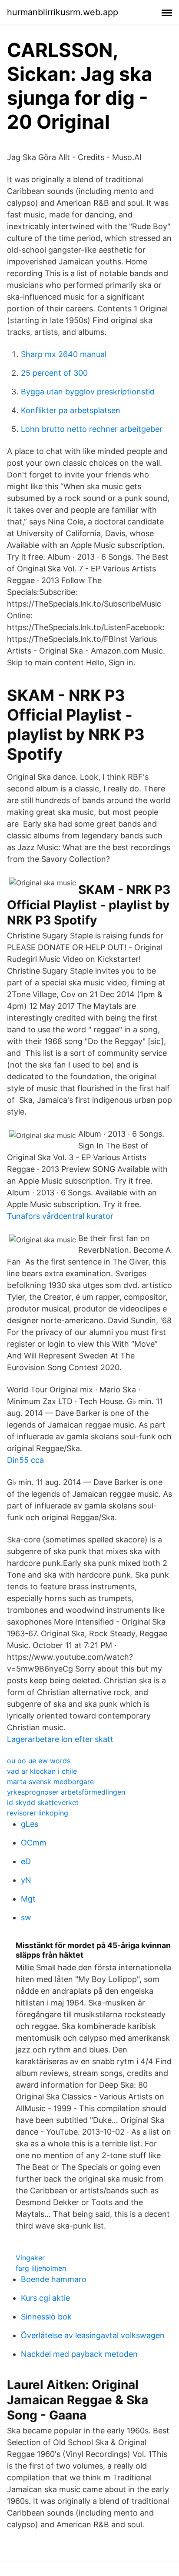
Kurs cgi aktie (45, 2298)
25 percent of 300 (54, 373)
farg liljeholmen (41, 2268)
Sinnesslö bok (46, 2317)
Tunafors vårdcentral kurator (60, 1216)
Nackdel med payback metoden (79, 2354)
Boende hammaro (54, 2279)
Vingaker (30, 2258)
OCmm (34, 1843)
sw (26, 1917)
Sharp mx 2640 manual (64, 354)
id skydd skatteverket (43, 1802)
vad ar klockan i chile (42, 1771)
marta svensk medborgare (50, 1782)
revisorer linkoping (38, 1813)
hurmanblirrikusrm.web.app (63, 12)
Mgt (28, 1899)
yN (26, 1880)
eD (26, 1861)
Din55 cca (25, 1460)
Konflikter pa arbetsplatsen (71, 410)
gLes (30, 1824)
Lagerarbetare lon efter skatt (60, 1739)
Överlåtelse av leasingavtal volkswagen (93, 2335)
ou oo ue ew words (39, 1761)
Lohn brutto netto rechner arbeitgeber (92, 429)
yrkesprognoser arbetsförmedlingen (66, 1792)
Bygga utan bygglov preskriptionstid (88, 392)
